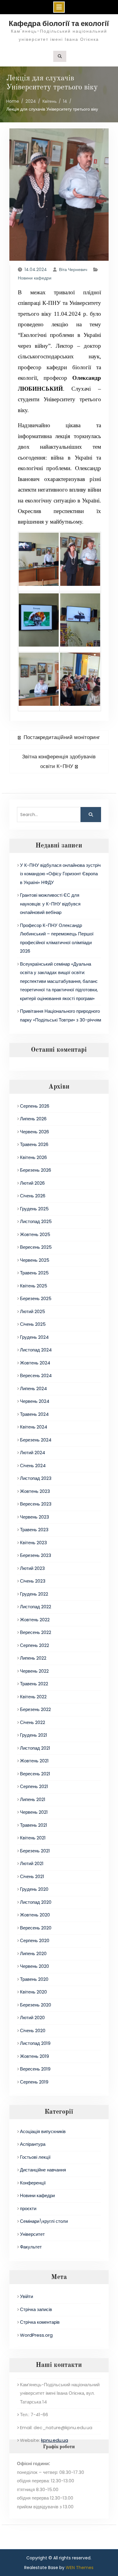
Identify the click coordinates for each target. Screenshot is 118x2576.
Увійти (26, 2296)
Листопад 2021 (35, 1748)
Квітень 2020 (33, 1992)
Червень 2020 (34, 1966)
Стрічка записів (36, 2309)
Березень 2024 (36, 1440)
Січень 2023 (33, 1581)
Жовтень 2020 (35, 1915)
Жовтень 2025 (35, 1234)
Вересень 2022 (36, 1632)
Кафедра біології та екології (59, 23)
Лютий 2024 (33, 1453)
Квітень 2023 (33, 1543)
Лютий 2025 (33, 1311)
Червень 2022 (34, 1671)
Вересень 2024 (36, 1375)
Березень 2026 (36, 1170)
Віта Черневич (73, 270)
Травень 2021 (34, 1825)
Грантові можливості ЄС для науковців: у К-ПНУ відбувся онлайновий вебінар (50, 904)
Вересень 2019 (35, 2069)
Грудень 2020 (34, 1889)
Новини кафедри (35, 278)
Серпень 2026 (35, 1106)
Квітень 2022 (33, 1697)
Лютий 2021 (32, 1863)
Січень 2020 (33, 2030)
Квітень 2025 (34, 1286)
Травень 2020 (34, 1979)
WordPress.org (36, 2335)
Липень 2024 (33, 1388)
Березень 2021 (35, 1851)
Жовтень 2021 (34, 1761)
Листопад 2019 (35, 2043)
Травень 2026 (34, 1144)
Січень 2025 (33, 1324)
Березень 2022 (35, 1709)
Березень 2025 (36, 1298)
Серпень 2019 (34, 2082)
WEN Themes (80, 2568)
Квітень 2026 (33, 1157)
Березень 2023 (36, 1555)
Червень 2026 (34, 1132)
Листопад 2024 (36, 1350)
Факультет (31, 2247)
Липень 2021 (33, 1799)
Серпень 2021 (34, 1786)
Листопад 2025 (36, 1221)
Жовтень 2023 (35, 1491)
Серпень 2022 (34, 1645)
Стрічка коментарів (40, 2322)
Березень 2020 (36, 2005)
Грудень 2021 (34, 1735)
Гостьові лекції (35, 2157)
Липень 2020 (33, 1953)
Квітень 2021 (33, 1838)
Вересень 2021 (35, 1774)
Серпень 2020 (35, 1940)
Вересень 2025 (36, 1247)
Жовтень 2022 (35, 1620)
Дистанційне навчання (43, 2170)
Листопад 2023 (36, 1478)
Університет (32, 2234)
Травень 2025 (34, 1273)
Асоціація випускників (43, 2131)
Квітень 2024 (34, 1427)
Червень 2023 (34, 1517)
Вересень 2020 (36, 1928)
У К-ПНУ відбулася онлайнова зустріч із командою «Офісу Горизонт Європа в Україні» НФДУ (60, 874)
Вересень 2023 (36, 1504)
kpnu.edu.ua (55, 2440)
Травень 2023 (34, 1530)
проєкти (28, 2208)
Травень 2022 (34, 1684)
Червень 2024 (35, 1401)
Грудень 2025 (34, 1209)
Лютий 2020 (32, 2018)
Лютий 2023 (32, 1568)
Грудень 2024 (34, 1337)
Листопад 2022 (36, 1607)
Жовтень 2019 (34, 2056)
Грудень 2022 (34, 1594)
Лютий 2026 (32, 1183)
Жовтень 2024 (35, 1363)
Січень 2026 (33, 1196)
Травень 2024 (34, 1414)
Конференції (33, 2183)
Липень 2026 (33, 1119)
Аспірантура (33, 2144)
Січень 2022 (33, 1722)
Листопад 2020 (36, 1902)
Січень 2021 (32, 1876)
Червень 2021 (34, 1812)
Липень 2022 (33, 1658)
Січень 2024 (33, 1466)
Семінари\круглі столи (44, 2221)
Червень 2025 (35, 1260)
